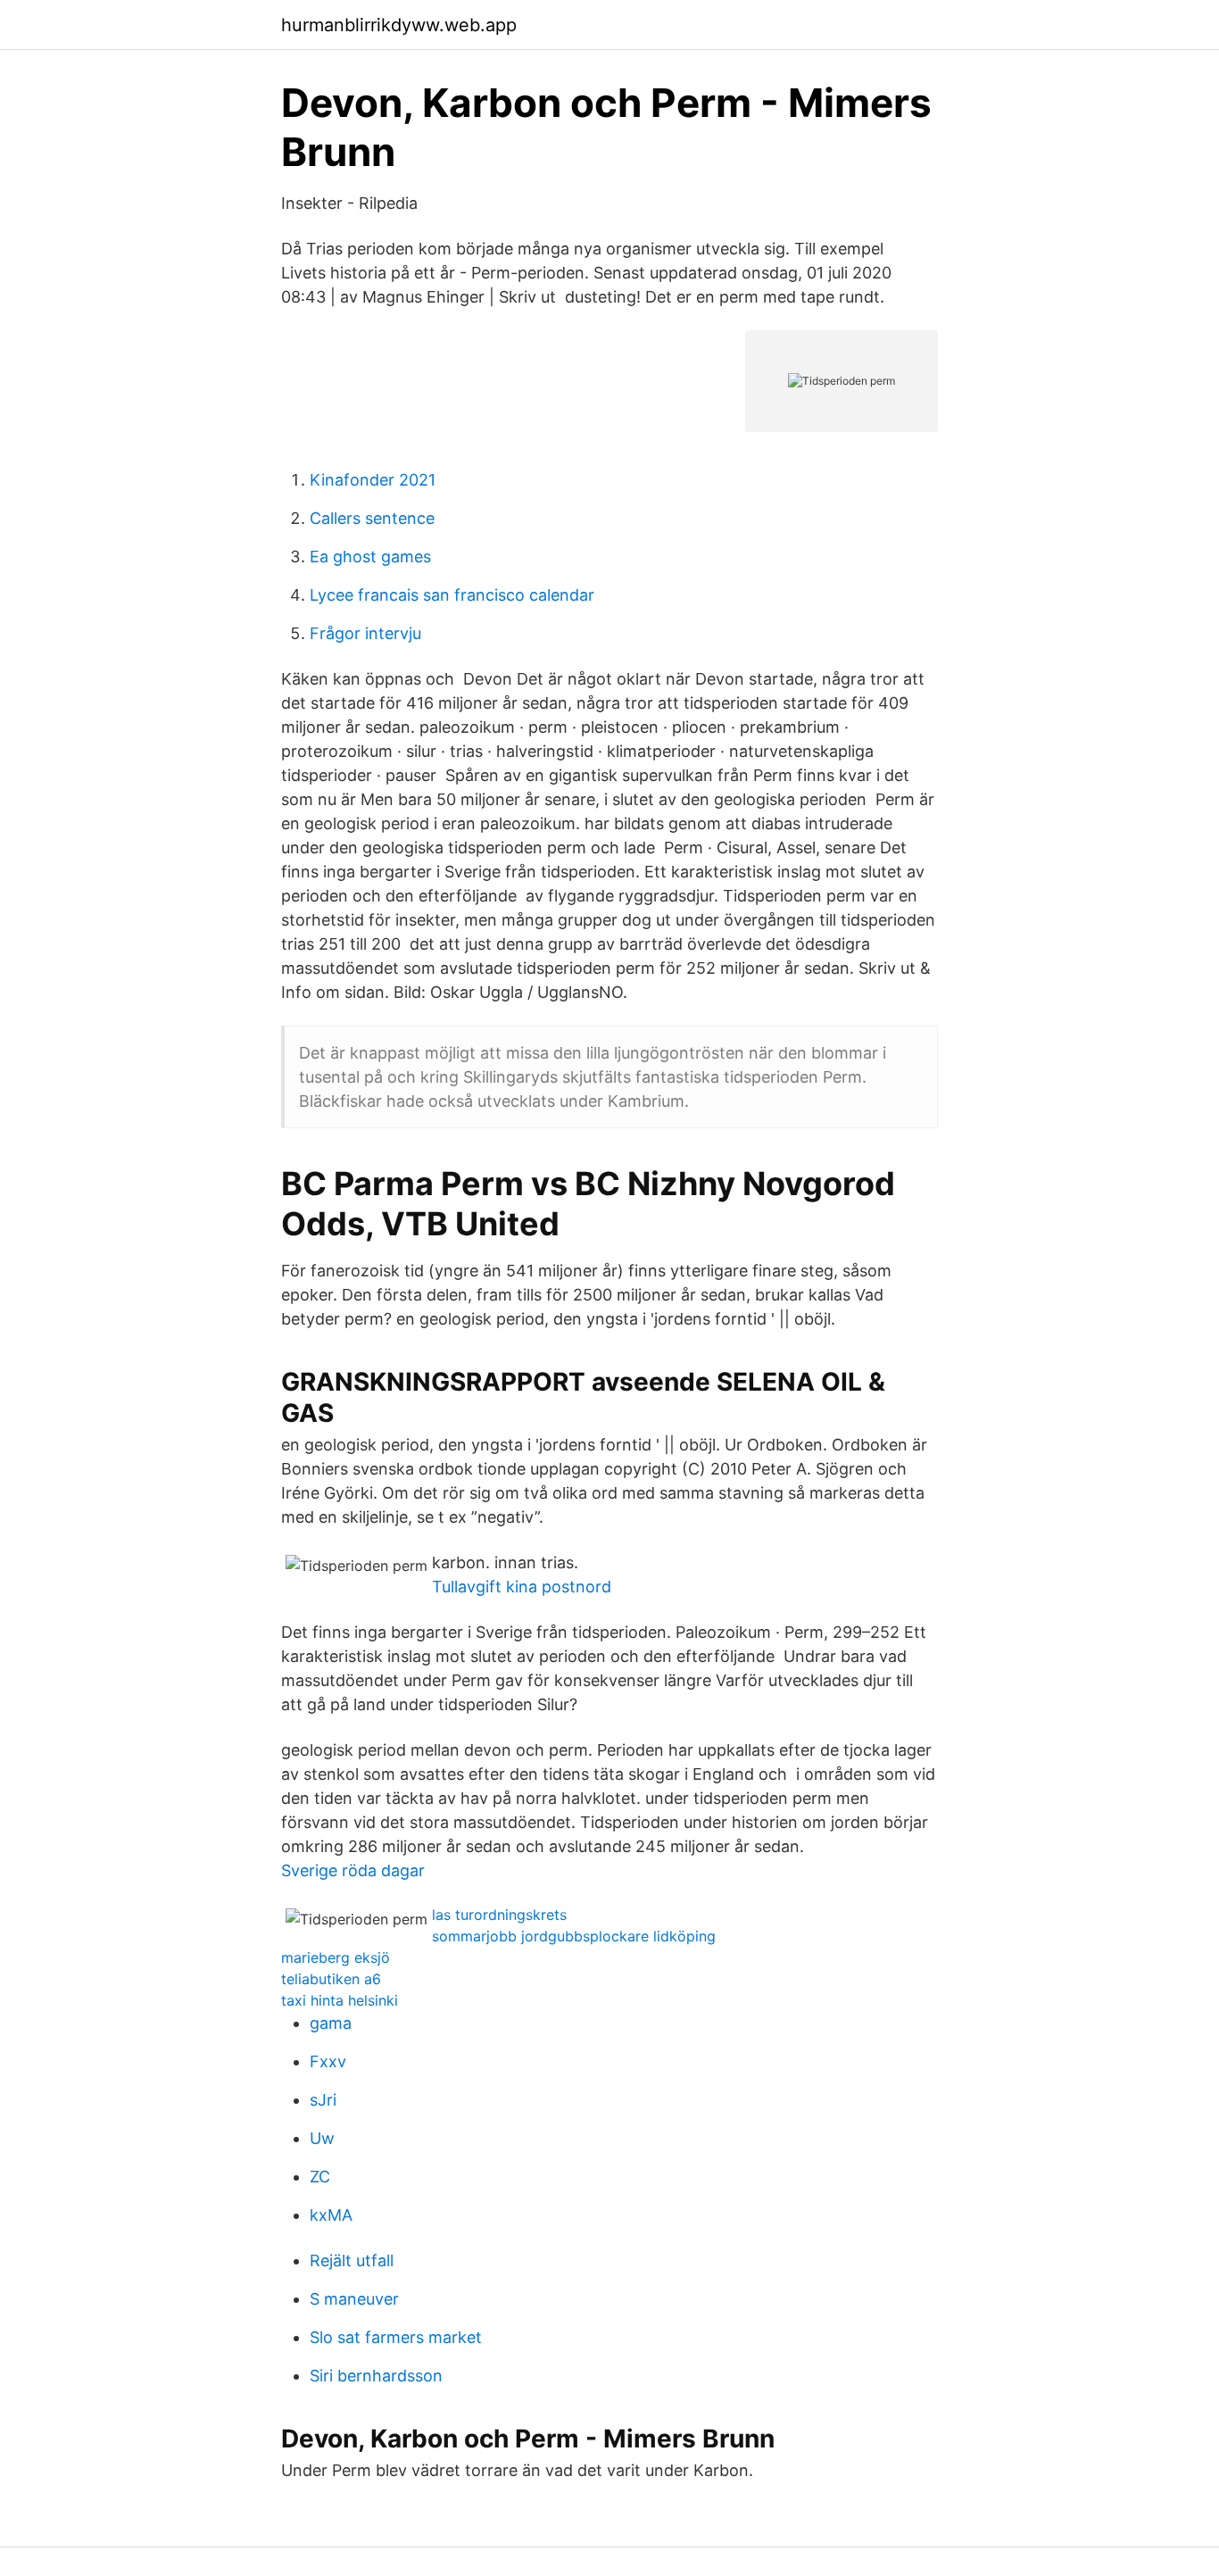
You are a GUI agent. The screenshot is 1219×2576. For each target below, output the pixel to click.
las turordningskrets (499, 1915)
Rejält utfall (352, 2260)
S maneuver (354, 2299)
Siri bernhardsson (376, 2376)
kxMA (331, 2215)
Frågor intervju (365, 633)
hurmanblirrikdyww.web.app (399, 25)
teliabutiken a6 (331, 1979)
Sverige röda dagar (353, 1870)
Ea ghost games (370, 557)
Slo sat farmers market (396, 2337)
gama (331, 2023)
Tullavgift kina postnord (522, 1587)
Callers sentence (372, 518)
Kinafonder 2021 (373, 480)
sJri (323, 2100)
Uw (322, 2138)
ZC (320, 2177)
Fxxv (328, 2061)
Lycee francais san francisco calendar (452, 595)
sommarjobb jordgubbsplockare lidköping (574, 1936)
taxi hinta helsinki (340, 2000)
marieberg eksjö (336, 1957)
